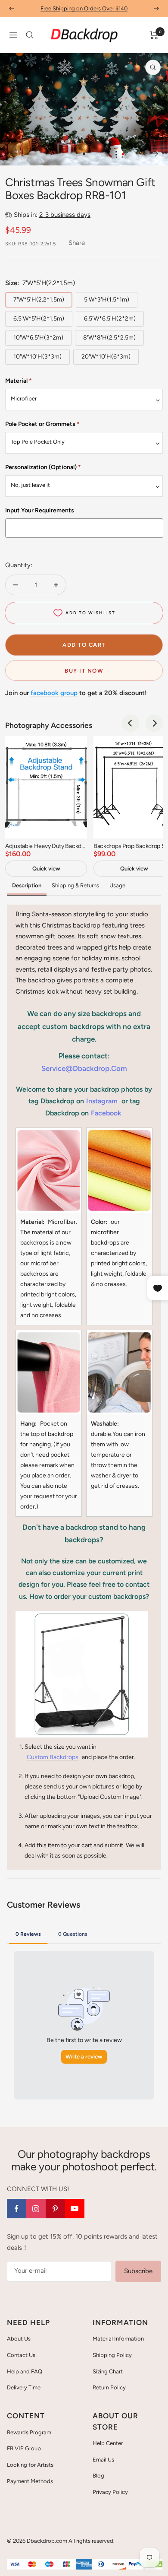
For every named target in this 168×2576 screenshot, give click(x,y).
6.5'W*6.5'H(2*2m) (110, 319)
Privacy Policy (110, 2492)
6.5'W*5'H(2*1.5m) (39, 319)
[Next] (155, 154)
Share (77, 243)
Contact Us (21, 2355)
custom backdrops (53, 1757)
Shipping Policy (112, 2355)
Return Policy (109, 2387)
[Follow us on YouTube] (75, 2209)
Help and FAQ (25, 2371)
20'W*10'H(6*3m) (106, 357)
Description (27, 885)
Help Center (108, 2443)
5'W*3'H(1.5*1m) (107, 300)
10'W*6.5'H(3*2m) (38, 338)
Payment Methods (30, 2481)
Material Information (118, 2339)
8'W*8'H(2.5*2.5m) (109, 338)
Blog (98, 2476)
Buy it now (84, 671)
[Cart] (154, 35)
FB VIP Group (24, 2448)
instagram (102, 1101)
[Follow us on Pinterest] (55, 2209)
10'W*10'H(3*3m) (37, 357)
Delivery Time (24, 2387)
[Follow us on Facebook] (17, 2209)
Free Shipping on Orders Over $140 (84, 8)
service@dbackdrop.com (84, 1068)
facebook (106, 1113)
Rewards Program (29, 2432)
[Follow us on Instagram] (36, 2209)
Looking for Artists (30, 2465)
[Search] (30, 35)
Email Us (103, 2460)
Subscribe (138, 2271)
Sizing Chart (108, 2371)
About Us (19, 2339)
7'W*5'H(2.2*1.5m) (39, 300)
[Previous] (13, 154)
